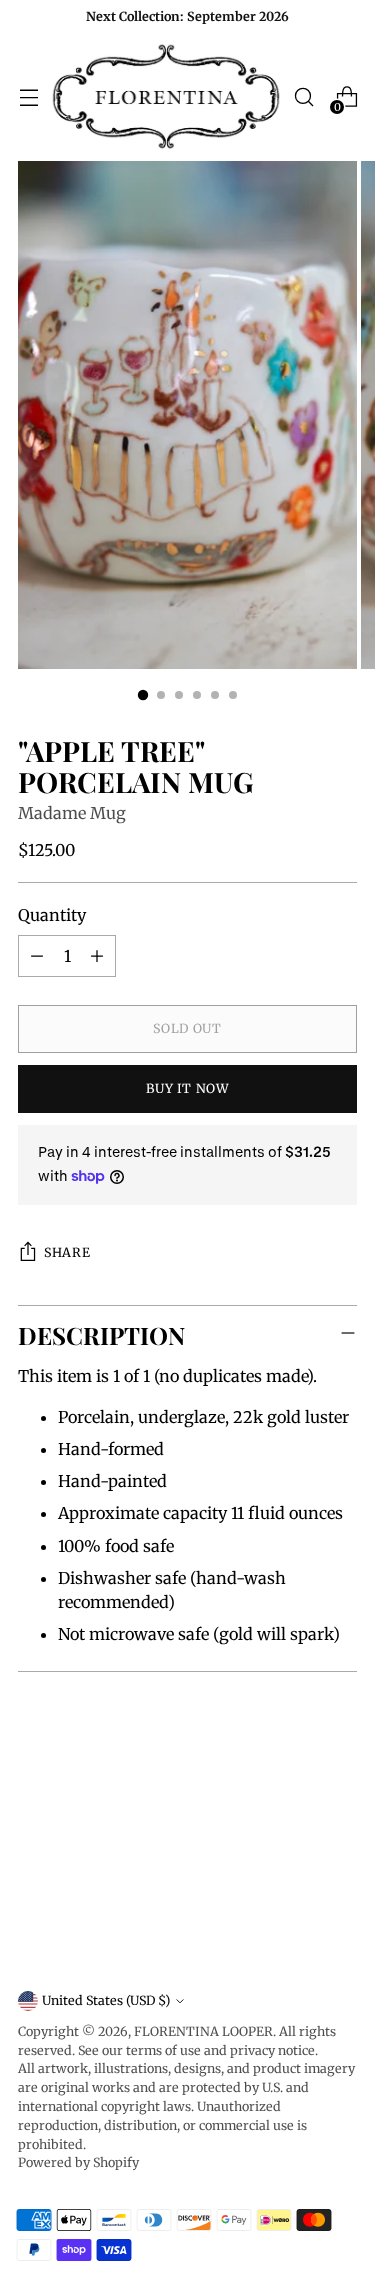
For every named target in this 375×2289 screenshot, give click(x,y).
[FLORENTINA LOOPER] (166, 97)
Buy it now (187, 1088)
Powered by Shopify (78, 2162)
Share (67, 1252)
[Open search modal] (303, 97)
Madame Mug (72, 813)
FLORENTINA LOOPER (203, 2031)
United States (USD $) (106, 2000)
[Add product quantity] (97, 956)
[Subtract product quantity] (37, 956)
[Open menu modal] (28, 97)
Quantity (52, 915)
